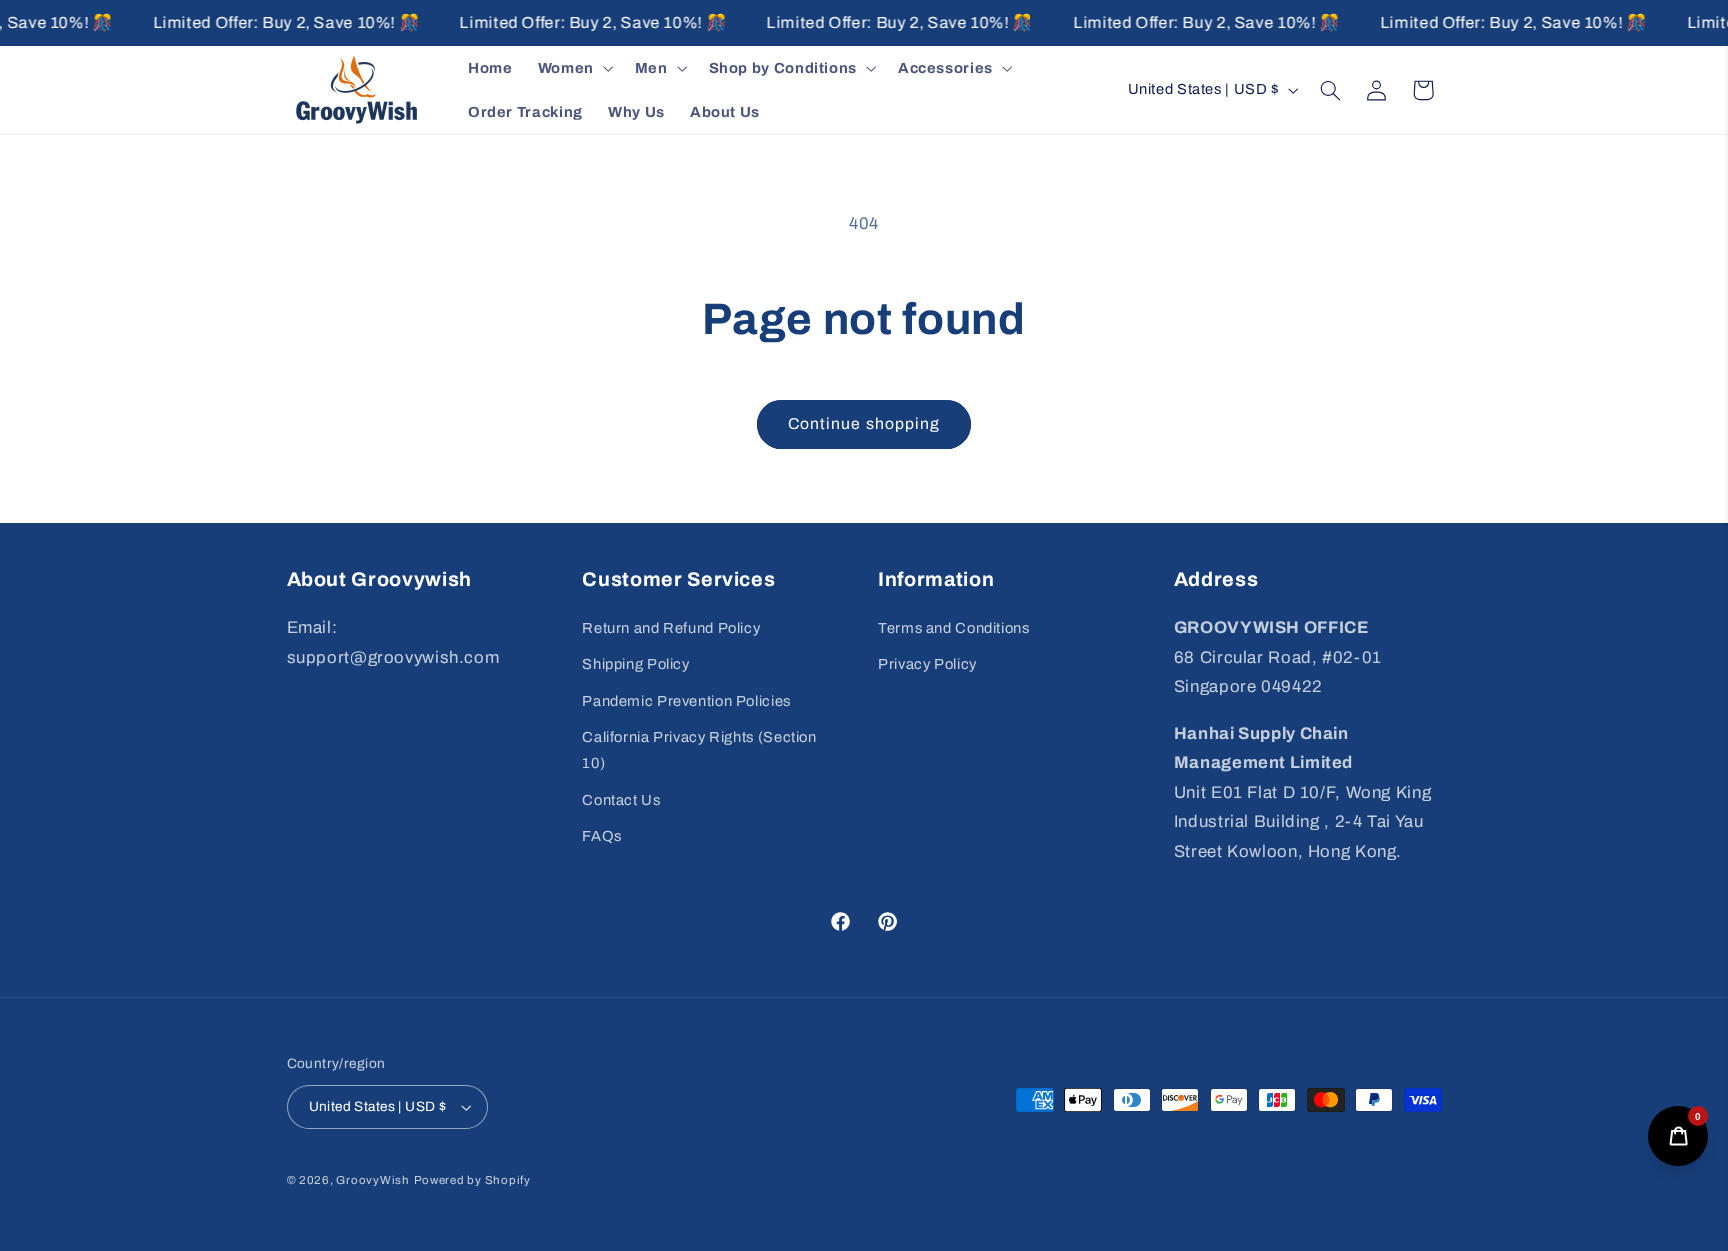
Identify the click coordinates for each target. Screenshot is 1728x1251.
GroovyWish (372, 1180)
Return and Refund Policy (671, 628)
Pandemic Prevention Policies (686, 701)
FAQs (602, 836)
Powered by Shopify (472, 1180)
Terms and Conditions (954, 628)
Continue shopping (864, 423)
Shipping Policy (635, 664)
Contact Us (621, 800)
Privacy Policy (927, 664)
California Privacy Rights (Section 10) (699, 750)
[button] (573, 68)
